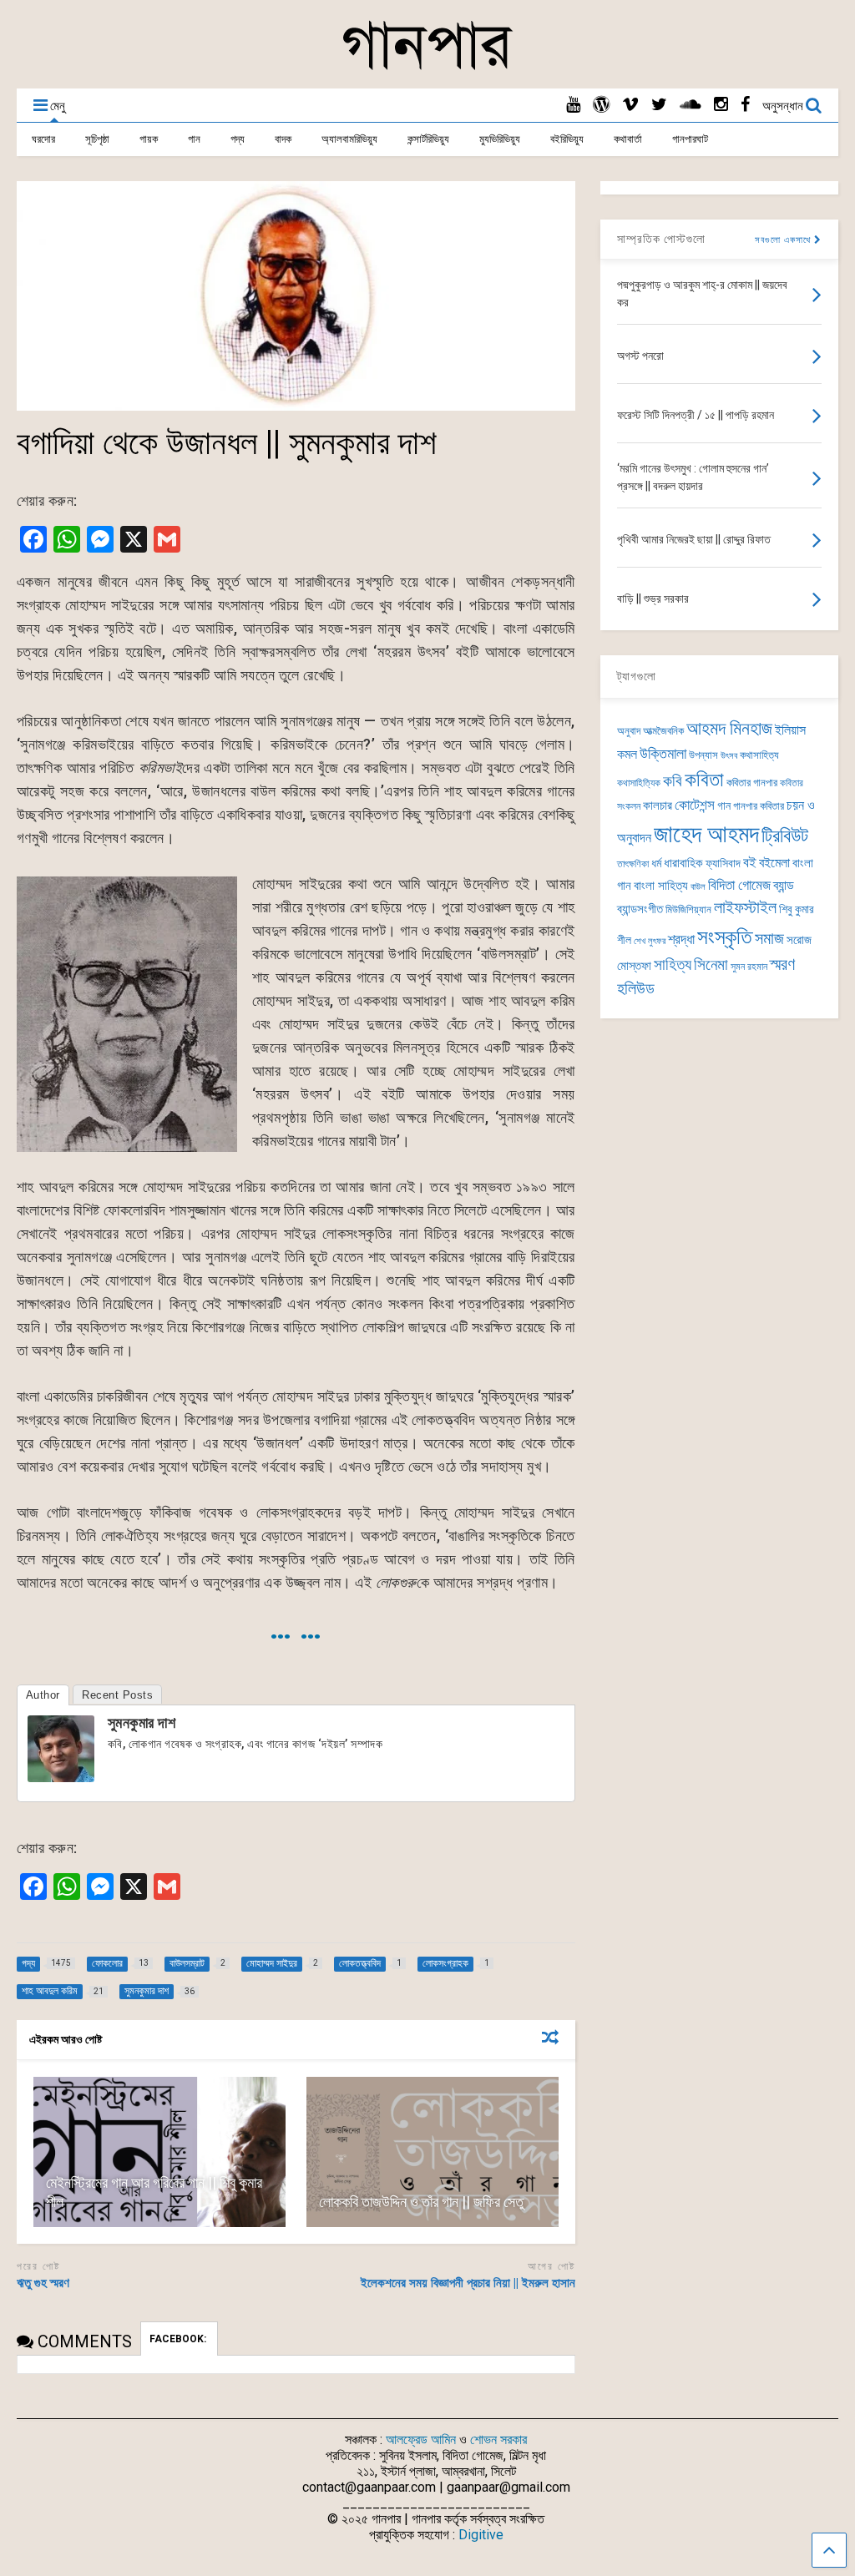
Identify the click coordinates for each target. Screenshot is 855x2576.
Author (43, 1695)
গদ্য (238, 139)
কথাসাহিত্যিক (639, 783)
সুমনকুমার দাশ (142, 1722)
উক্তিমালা (663, 754)
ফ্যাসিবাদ (723, 863)
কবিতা (704, 780)
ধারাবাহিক (683, 863)
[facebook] (745, 105)
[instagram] (721, 105)
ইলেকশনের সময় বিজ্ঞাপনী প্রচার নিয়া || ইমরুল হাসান (468, 2283)
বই (750, 862)
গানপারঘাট (690, 139)
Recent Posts (117, 1695)
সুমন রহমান (749, 967)
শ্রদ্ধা (681, 939)
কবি (673, 781)
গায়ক (149, 139)
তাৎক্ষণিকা (633, 864)
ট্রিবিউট (785, 836)
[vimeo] (630, 105)
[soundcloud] (691, 105)
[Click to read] (159, 2152)
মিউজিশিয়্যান (688, 909)
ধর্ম (656, 863)
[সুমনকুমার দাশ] (61, 1777)
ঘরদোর (43, 139)
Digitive (481, 2535)
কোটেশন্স (695, 805)
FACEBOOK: (179, 2339)
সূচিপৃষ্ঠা (97, 139)
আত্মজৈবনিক (663, 731)
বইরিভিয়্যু (567, 139)
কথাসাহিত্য (759, 755)
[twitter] (659, 105)
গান (194, 139)
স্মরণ (782, 965)
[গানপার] (427, 68)
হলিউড (636, 989)
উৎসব (729, 756)
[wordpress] (601, 105)
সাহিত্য (673, 965)
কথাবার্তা (628, 139)
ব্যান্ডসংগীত (640, 909)
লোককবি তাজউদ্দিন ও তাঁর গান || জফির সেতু (421, 2202)
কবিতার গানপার (752, 783)
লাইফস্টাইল (745, 908)
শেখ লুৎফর (650, 941)
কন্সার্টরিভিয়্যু (428, 139)
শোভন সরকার (498, 2440)
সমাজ (769, 939)
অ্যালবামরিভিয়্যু (349, 139)
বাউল (698, 887)
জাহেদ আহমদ (706, 834)
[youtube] (573, 105)
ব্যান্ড (784, 885)
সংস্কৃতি (725, 937)
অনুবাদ (629, 731)
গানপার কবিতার (759, 806)
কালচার (658, 806)
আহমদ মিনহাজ (729, 728)
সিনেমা (711, 965)
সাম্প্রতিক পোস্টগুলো (661, 239)
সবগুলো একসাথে (784, 240)
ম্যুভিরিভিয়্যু (500, 139)
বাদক (283, 139)
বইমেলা (774, 863)
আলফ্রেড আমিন (421, 2440)
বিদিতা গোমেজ (739, 885)
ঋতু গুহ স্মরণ (43, 2283)
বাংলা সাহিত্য (661, 886)
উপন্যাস (703, 755)
